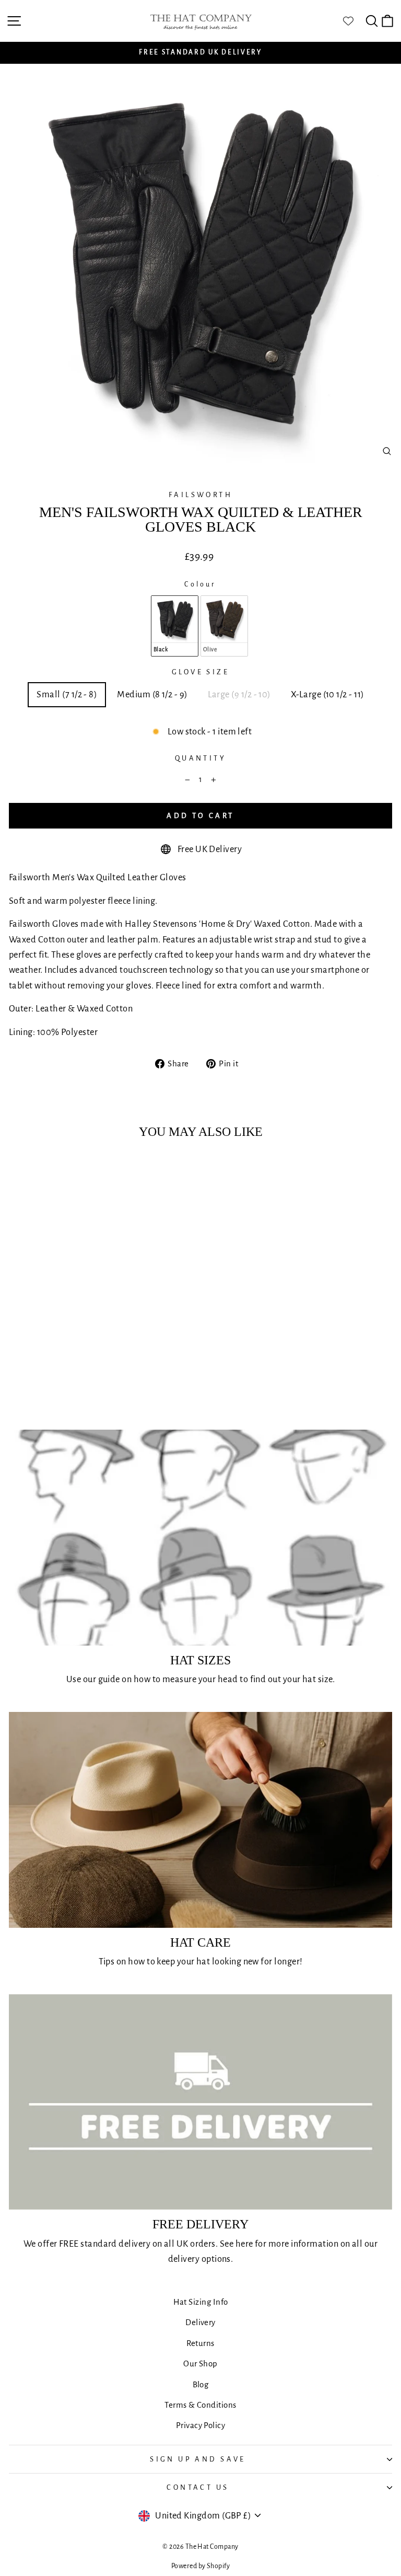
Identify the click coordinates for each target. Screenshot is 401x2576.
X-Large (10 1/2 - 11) (328, 694)
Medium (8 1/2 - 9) (152, 694)
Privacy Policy (200, 2425)
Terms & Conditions (200, 2405)
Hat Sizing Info (201, 2302)
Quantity (200, 758)
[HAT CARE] (200, 1820)
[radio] (175, 626)
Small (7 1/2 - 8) (67, 694)
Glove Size (200, 672)
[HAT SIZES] (200, 1538)
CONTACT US (198, 2487)
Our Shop (200, 2364)
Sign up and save (198, 2459)
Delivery (200, 2322)
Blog (201, 2384)
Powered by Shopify (200, 2566)
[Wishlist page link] (353, 21)
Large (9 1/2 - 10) (239, 694)
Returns (200, 2343)
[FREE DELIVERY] (200, 2102)
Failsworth (200, 495)
